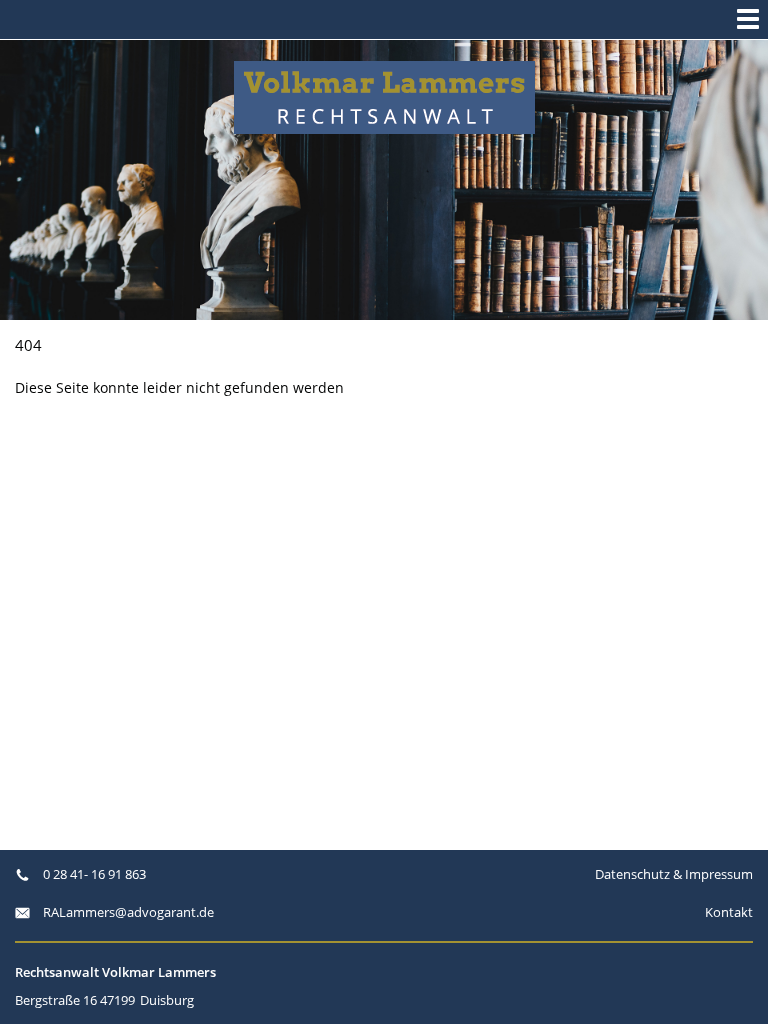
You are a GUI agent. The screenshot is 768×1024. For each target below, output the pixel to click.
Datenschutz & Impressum (674, 874)
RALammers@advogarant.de (127, 912)
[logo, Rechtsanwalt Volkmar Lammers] (384, 97)
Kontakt (729, 912)
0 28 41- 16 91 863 (93, 874)
